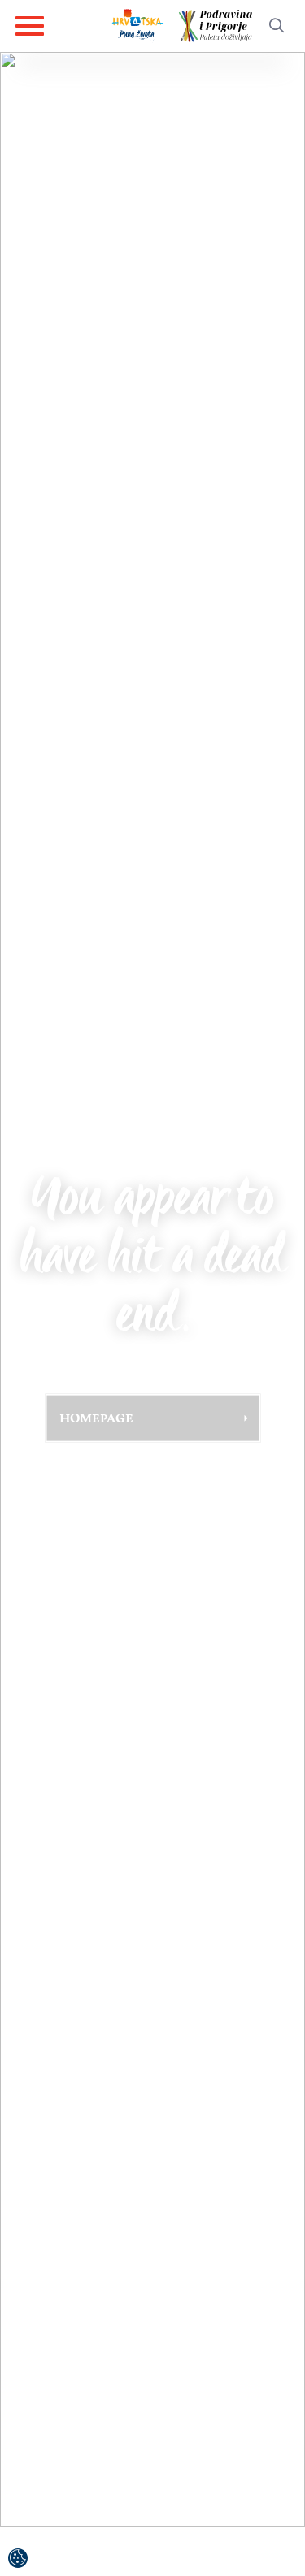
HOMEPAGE (96, 1418)
